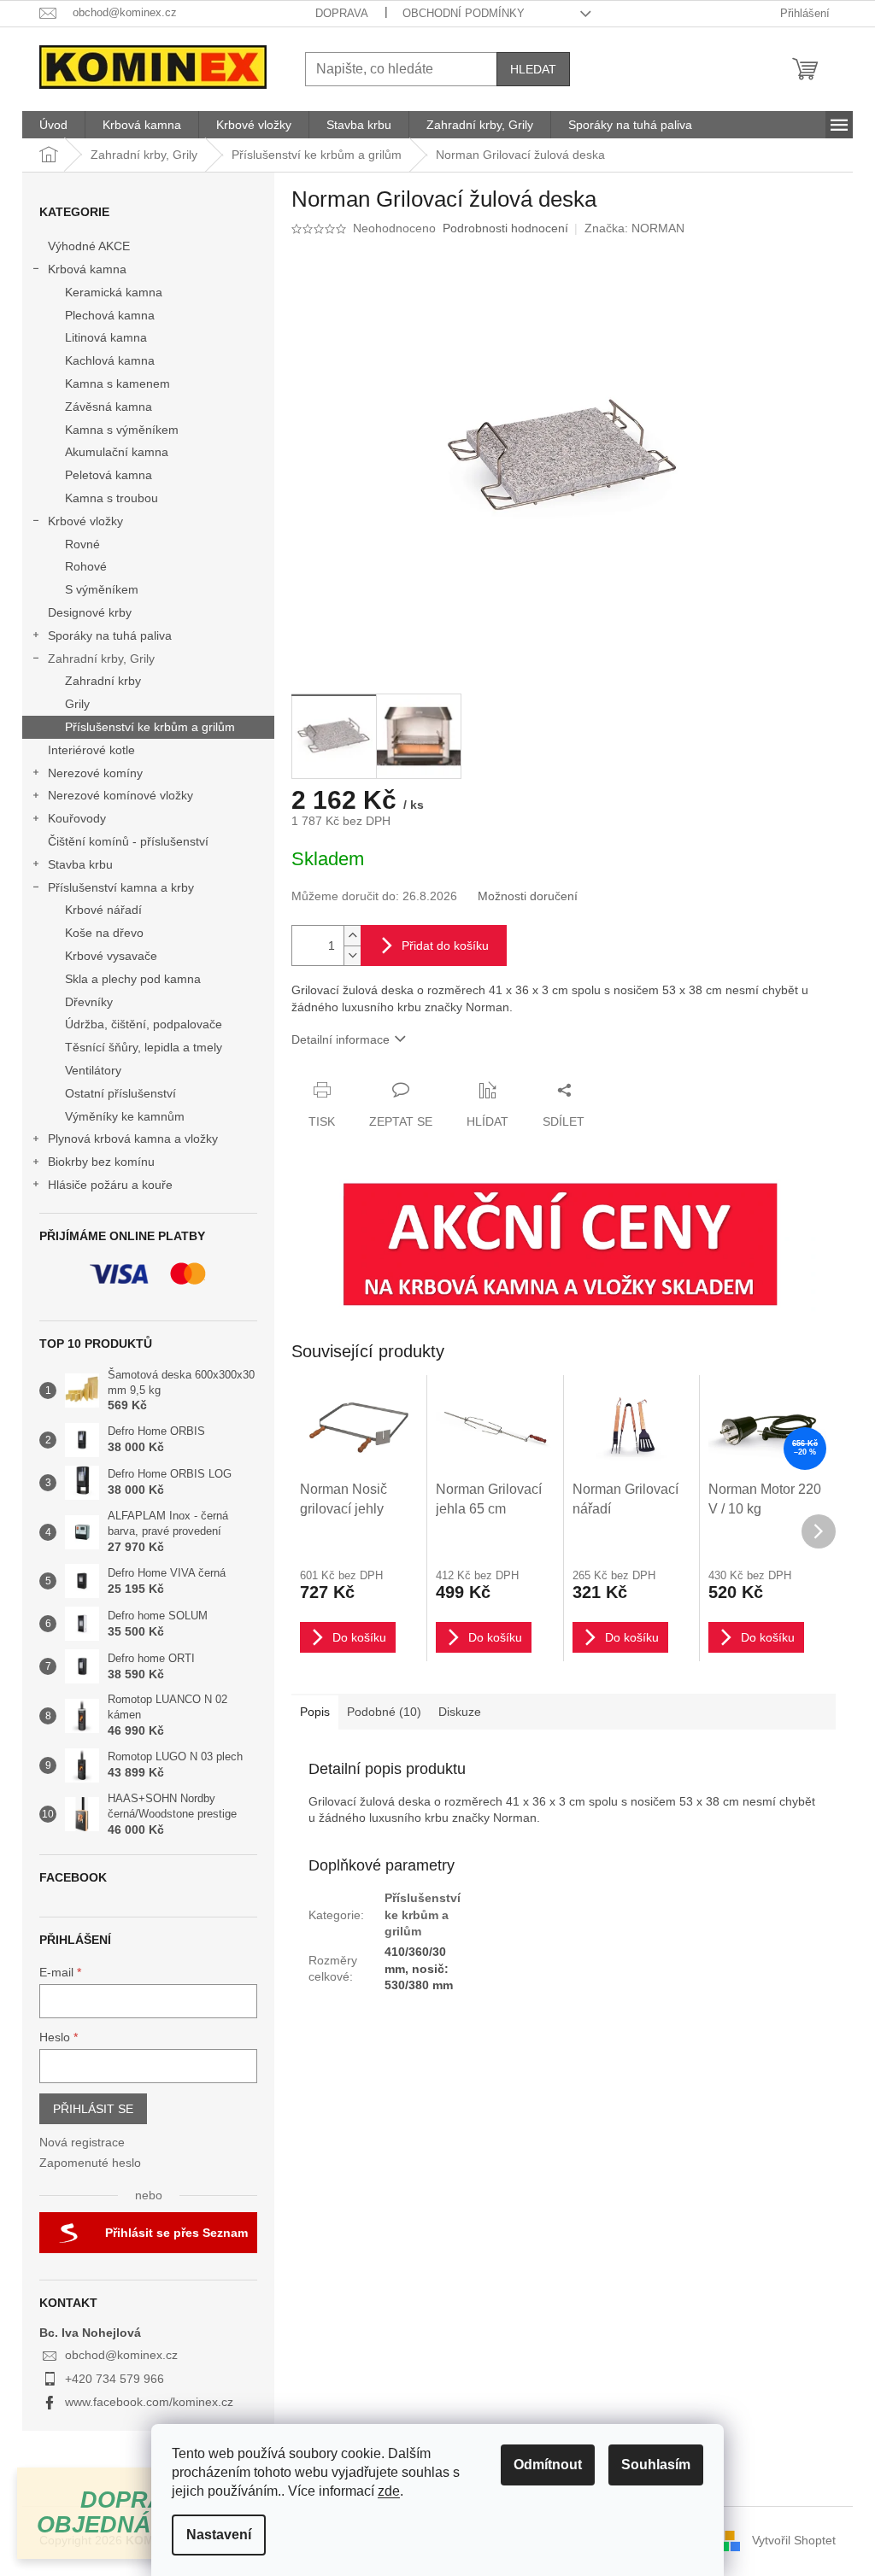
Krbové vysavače (111, 956)
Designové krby (90, 612)
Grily (77, 704)
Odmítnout (548, 2465)
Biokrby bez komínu (101, 1162)
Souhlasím (656, 2465)
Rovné (82, 544)
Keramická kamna (114, 292)
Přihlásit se (93, 2109)
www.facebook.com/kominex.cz (149, 2402)
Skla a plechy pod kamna (133, 979)
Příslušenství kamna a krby (121, 887)
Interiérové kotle (91, 750)
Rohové (86, 566)
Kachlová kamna (110, 360)
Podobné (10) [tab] (384, 1712)
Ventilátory (93, 1070)
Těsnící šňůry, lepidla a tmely (144, 1047)
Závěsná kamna (109, 407)
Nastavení (219, 2535)
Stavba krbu (80, 864)
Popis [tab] (315, 1712)
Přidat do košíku (445, 946)
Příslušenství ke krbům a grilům (150, 727)
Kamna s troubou (112, 498)
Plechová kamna (110, 315)
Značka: (634, 228)
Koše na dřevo (104, 933)
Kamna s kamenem (117, 383)
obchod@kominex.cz (121, 2355)
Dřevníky (89, 1002)
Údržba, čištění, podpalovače (144, 1024)
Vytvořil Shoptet (794, 2540)
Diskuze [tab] (460, 1712)
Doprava (342, 13)
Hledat (533, 69)
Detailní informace (341, 1039)
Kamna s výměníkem (122, 430)
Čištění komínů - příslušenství (128, 841)
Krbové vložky (85, 521)
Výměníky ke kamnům (125, 1116)
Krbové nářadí (103, 910)
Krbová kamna (87, 269)
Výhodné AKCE (89, 246)
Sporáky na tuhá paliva (110, 635)
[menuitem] (53, 125)
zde (389, 2491)
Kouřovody (77, 818)
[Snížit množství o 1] (352, 955)
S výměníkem (102, 589)
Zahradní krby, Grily (101, 659)
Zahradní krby (103, 681)
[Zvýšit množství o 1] (352, 936)
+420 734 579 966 (115, 2379)
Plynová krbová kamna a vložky (133, 1139)
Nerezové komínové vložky (120, 795)
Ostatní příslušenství (120, 1093)
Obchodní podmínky (464, 13)
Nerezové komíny (95, 773)
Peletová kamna (109, 475)
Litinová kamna (106, 337)
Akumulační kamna (117, 452)
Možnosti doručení (528, 896)
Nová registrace (82, 2142)
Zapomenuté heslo (90, 2163)
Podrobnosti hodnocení (505, 228)
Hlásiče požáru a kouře (110, 1185)
